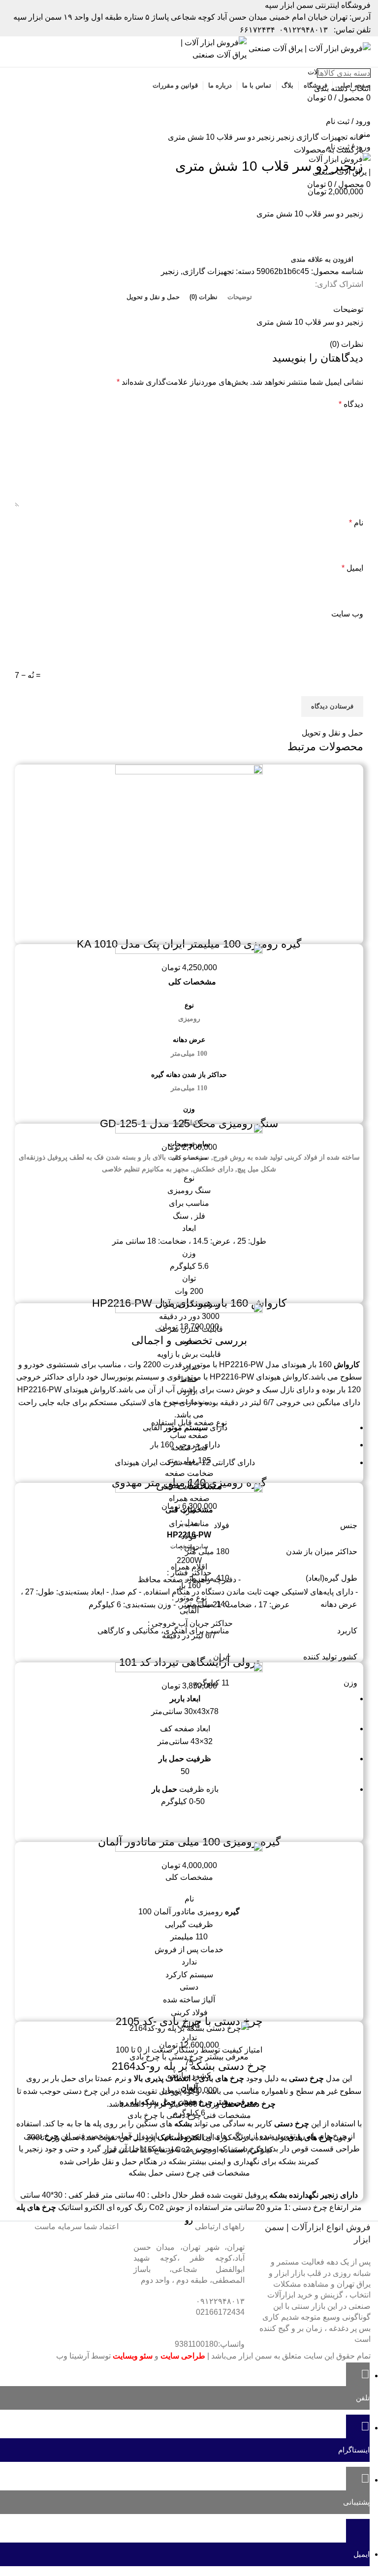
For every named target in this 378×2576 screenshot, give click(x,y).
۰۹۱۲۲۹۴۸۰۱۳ (303, 30)
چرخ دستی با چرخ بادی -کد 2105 (189, 2021)
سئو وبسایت (133, 2356)
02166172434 (220, 2312)
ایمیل (352, 568)
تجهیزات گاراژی (321, 137)
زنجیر (284, 137)
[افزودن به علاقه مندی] (162, 924)
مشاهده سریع (189, 924)
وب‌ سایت (347, 614)
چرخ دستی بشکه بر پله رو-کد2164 (189, 2066)
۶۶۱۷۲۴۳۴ (257, 30)
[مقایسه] (216, 924)
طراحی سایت (183, 2356)
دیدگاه (351, 404)
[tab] (240, 297)
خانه (355, 137)
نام (356, 523)
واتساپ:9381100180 (210, 2344)
